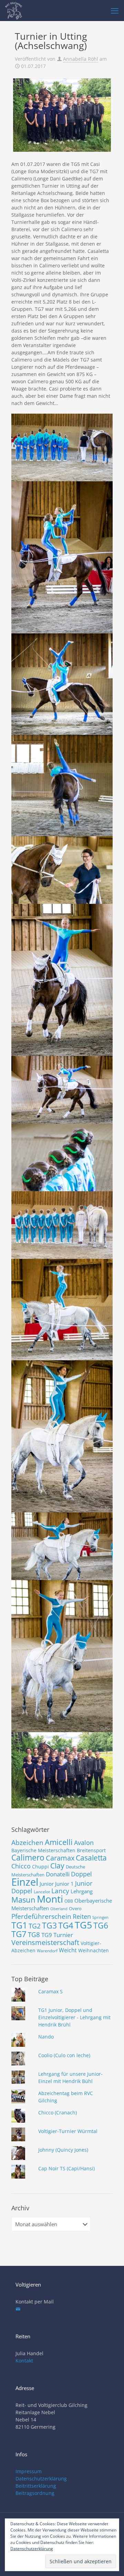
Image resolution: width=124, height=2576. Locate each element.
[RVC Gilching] (14, 10)
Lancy (60, 1891)
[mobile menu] (115, 10)
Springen (100, 1917)
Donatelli (58, 1874)
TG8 (34, 1935)
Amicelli (59, 1842)
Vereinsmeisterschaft (45, 1942)
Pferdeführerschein (41, 1916)
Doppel (81, 1874)
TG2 (35, 1926)
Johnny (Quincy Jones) (63, 2150)
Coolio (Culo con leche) (64, 2055)
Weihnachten (94, 1950)
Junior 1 (64, 1884)
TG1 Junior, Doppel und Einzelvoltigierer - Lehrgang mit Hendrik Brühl (74, 2017)
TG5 (83, 1925)
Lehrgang (82, 1891)
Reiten (82, 1916)
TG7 (19, 1934)
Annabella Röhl (81, 59)
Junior (47, 1884)
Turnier (63, 1935)
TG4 (66, 1925)
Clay (57, 1866)
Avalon (84, 1842)
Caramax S (50, 1991)
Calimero (28, 1857)
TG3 (49, 1925)
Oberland (59, 1909)
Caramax (60, 1858)
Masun (23, 1900)
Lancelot (42, 1892)
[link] (62, 115)
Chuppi (40, 1867)
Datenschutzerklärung (41, 2479)
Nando (46, 2037)
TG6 (101, 1925)
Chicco (21, 1866)
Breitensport (91, 1850)
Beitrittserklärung (36, 2486)
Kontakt (24, 2361)
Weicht (68, 1950)
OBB (69, 1901)
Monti (50, 1899)
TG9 (47, 1935)
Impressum (29, 2471)
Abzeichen (27, 1842)
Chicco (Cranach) (58, 2113)
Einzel (25, 1882)
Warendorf (47, 1951)
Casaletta (91, 1858)
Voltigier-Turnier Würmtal (68, 2131)
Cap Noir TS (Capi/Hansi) (66, 2168)
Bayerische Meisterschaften (43, 1850)
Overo (75, 1908)
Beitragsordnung (35, 2493)
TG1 (19, 1925)
